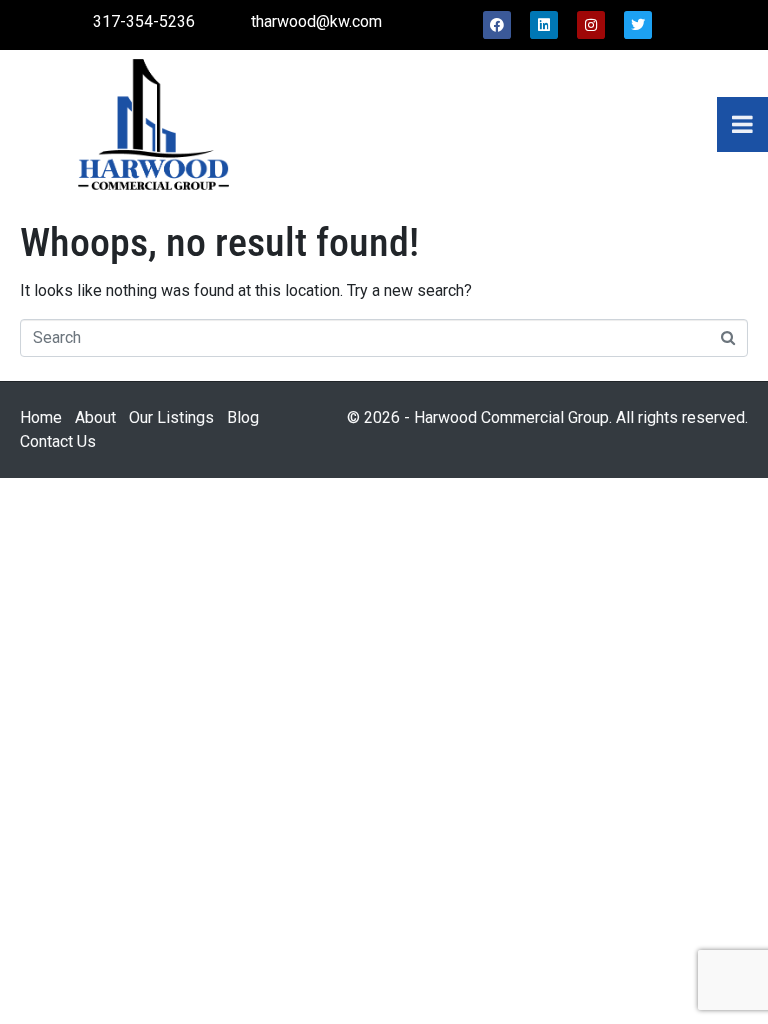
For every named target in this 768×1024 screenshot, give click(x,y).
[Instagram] (591, 25)
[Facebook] (497, 25)
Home (41, 417)
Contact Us (58, 441)
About (95, 417)
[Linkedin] (544, 25)
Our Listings (171, 417)
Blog (243, 417)
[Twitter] (638, 25)
